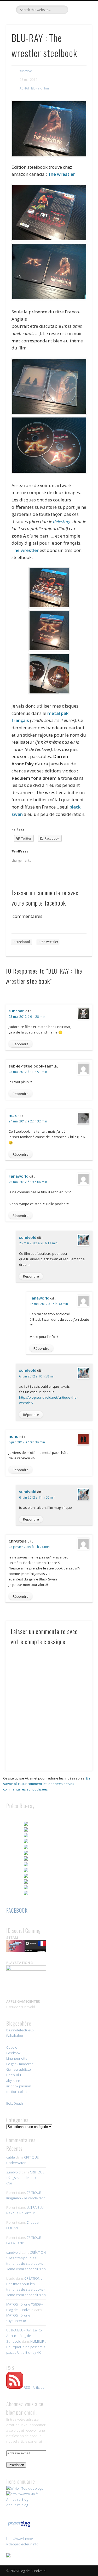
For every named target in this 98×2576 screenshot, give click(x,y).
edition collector (19, 2092)
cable (11, 2157)
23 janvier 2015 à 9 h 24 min (29, 1547)
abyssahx (13, 2081)
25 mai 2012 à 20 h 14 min (38, 1243)
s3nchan (17, 1011)
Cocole (12, 2047)
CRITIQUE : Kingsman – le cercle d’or (25, 2178)
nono (14, 1436)
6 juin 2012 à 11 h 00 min (37, 1497)
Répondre (21, 1044)
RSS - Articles (34, 2387)
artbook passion (19, 2086)
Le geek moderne (20, 2064)
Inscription (16, 2465)
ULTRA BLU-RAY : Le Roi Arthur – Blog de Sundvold (24, 2336)
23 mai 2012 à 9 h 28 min (27, 1017)
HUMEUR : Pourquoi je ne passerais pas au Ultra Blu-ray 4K (26, 2347)
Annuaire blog (17, 2505)
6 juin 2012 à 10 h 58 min (37, 1376)
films (46, 88)
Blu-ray (36, 88)
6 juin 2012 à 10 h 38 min (27, 1442)
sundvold (26, 71)
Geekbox (13, 2053)
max (13, 1115)
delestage (62, 521)
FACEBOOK (17, 1910)
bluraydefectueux (20, 2030)
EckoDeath (15, 2103)
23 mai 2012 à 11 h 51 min (28, 1072)
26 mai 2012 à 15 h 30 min (49, 1304)
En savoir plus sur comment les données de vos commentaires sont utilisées (47, 1784)
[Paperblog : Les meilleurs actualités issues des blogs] (19, 2527)
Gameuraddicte (19, 2069)
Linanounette (17, 2058)
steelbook (23, 942)
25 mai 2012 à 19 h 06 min (28, 1182)
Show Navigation (79, 47)
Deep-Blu (14, 2075)
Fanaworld (19, 1176)
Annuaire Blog (17, 2499)
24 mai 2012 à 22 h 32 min (28, 1121)
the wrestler (50, 942)
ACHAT (25, 88)
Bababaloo (15, 2036)
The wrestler (61, 174)
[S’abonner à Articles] (15, 2387)
